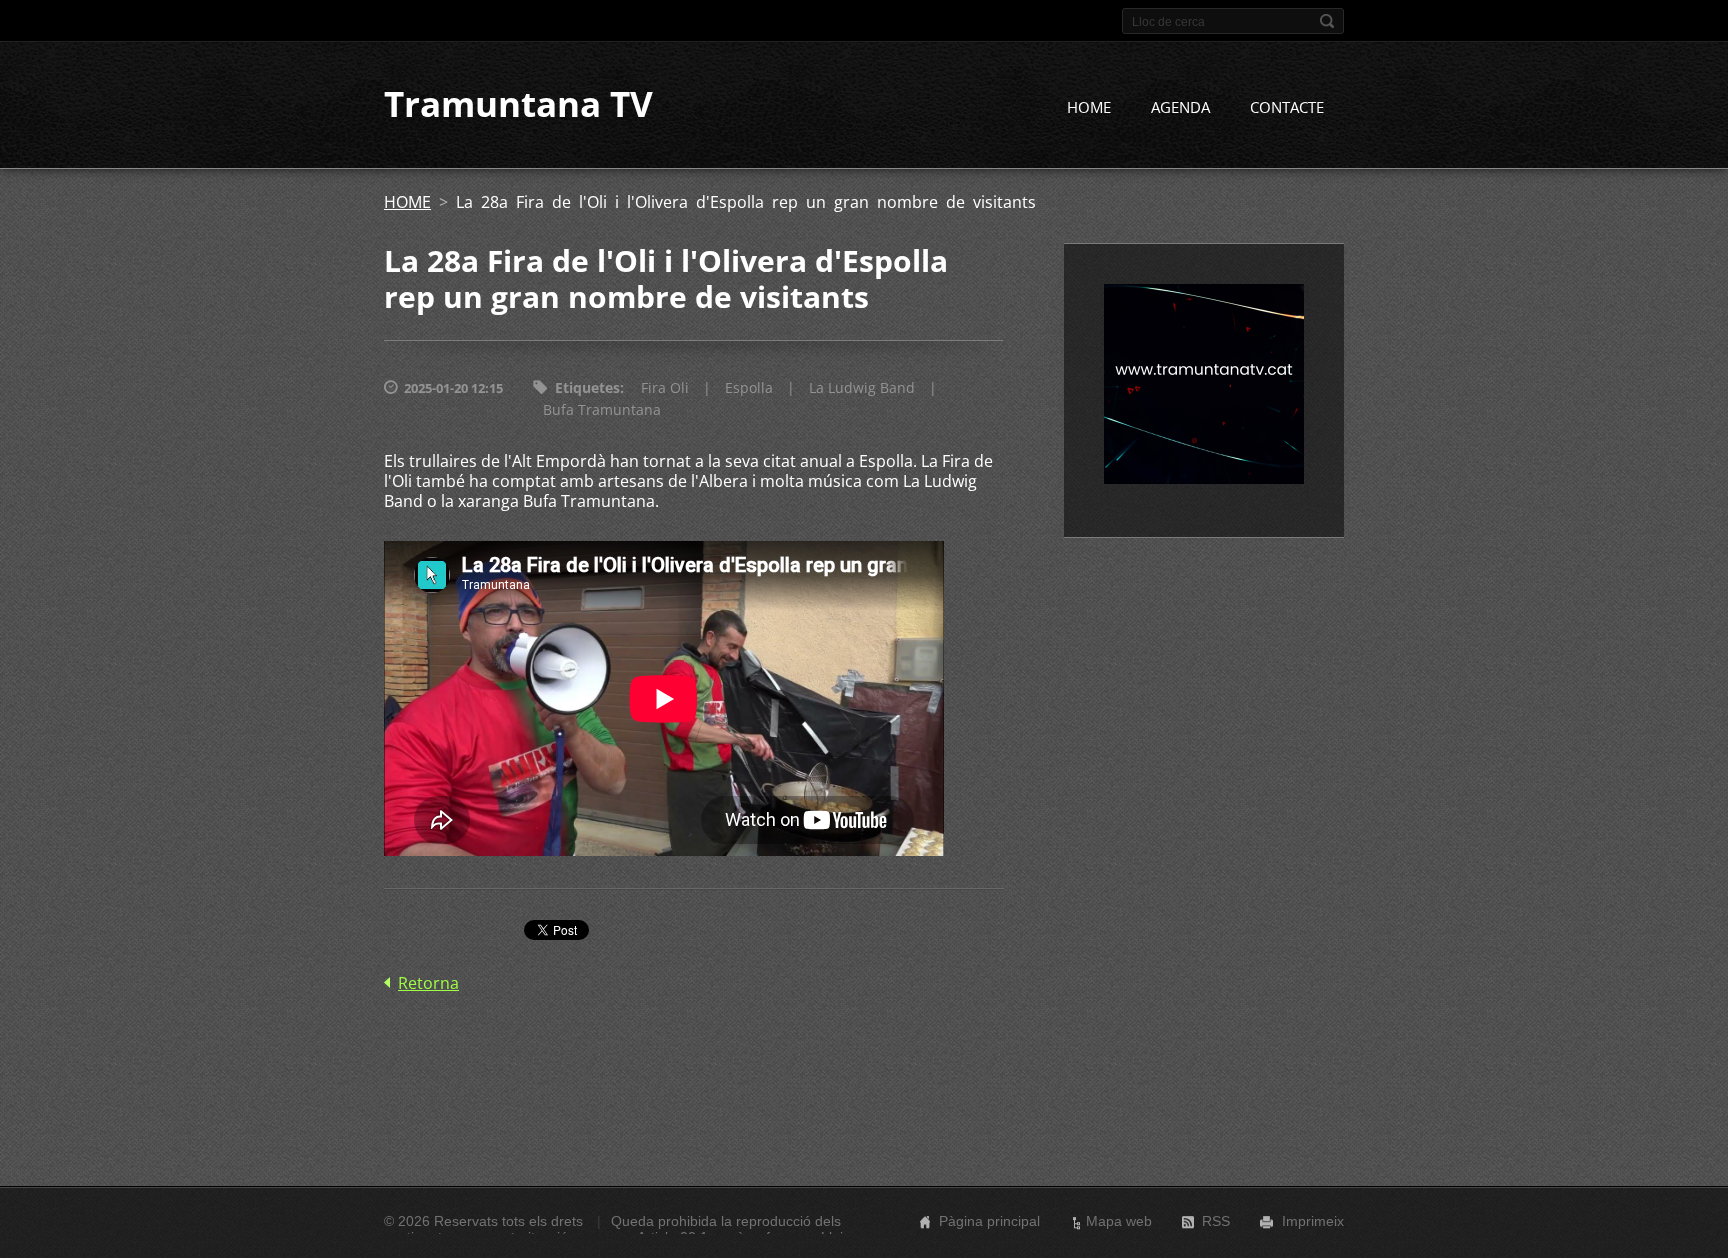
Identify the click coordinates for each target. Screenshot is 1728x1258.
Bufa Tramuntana (602, 409)
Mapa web (1119, 1221)
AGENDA (1180, 107)
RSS (1216, 1221)
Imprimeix (1313, 1221)
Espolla (749, 387)
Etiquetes (587, 387)
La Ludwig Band (862, 387)
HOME (1089, 107)
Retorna (428, 983)
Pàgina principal (989, 1221)
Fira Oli (665, 387)
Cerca (1327, 21)
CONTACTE (1287, 107)
